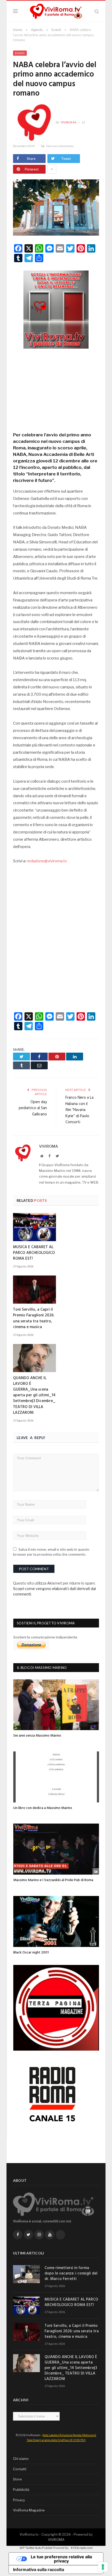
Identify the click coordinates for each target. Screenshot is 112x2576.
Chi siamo (21, 2459)
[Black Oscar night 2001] (56, 1921)
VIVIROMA (56, 2540)
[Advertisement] (56, 388)
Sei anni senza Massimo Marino (37, 1736)
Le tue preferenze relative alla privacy (61, 2559)
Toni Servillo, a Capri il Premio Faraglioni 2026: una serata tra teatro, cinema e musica (34, 1318)
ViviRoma (69, 122)
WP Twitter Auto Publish (36, 2548)
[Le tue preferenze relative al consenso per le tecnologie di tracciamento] (103, 2567)
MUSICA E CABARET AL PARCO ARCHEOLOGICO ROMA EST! (34, 1253)
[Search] (97, 11)
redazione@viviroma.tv (47, 861)
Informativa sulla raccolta (39, 2569)
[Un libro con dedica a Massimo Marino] (56, 1777)
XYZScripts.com (82, 2548)
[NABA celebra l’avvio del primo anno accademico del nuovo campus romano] (56, 208)
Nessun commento (60, 146)
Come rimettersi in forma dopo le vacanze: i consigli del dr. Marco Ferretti (71, 2274)
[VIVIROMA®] (56, 11)
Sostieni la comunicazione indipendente (45, 1637)
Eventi (20, 53)
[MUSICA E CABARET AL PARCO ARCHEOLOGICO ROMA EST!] (35, 1227)
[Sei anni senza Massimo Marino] (56, 1705)
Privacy (19, 2500)
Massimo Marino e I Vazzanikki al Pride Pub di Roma (53, 1880)
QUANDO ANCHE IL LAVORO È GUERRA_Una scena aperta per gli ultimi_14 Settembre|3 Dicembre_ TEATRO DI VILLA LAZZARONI (34, 1395)
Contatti (20, 2469)
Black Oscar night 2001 (31, 1953)
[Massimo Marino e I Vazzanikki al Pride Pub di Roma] (56, 1849)
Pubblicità (21, 2490)
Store (17, 2479)
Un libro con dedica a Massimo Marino (43, 1808)
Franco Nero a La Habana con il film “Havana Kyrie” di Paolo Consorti (79, 1110)
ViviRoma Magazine (29, 2510)
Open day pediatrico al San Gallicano (33, 1108)
